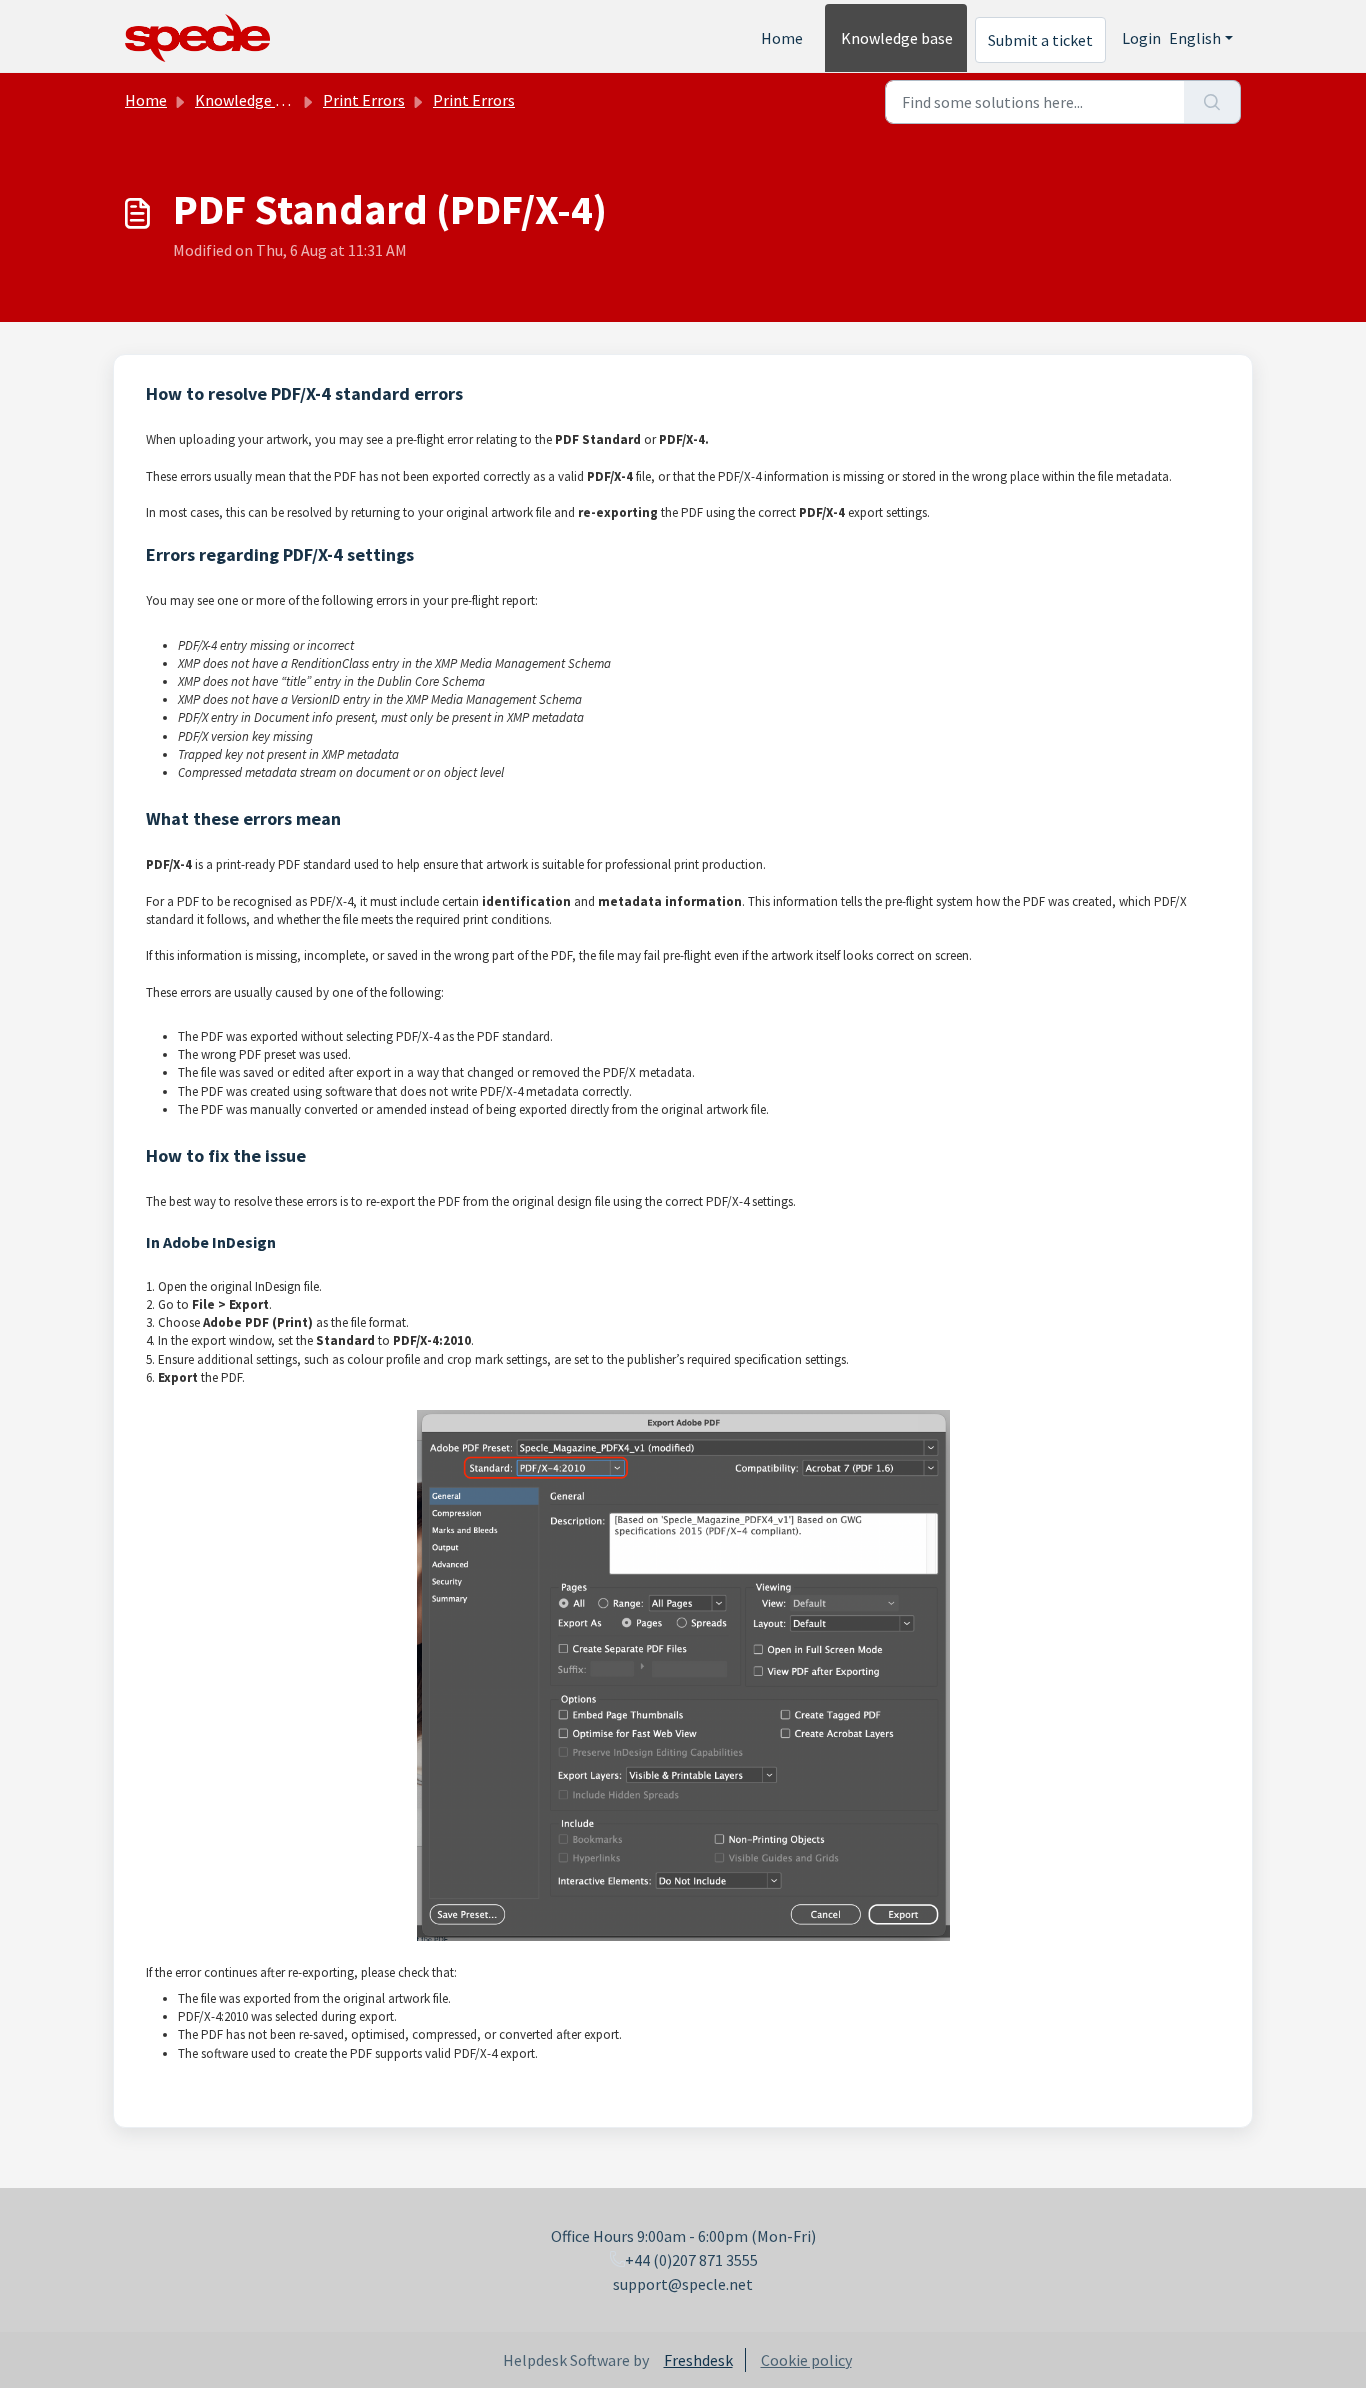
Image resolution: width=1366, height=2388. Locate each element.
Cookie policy (806, 2360)
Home (782, 38)
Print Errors (364, 100)
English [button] (1195, 38)
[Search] (1212, 102)
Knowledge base (897, 38)
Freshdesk (698, 2360)
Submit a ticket (1040, 40)
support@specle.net (683, 2284)
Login (1141, 38)
